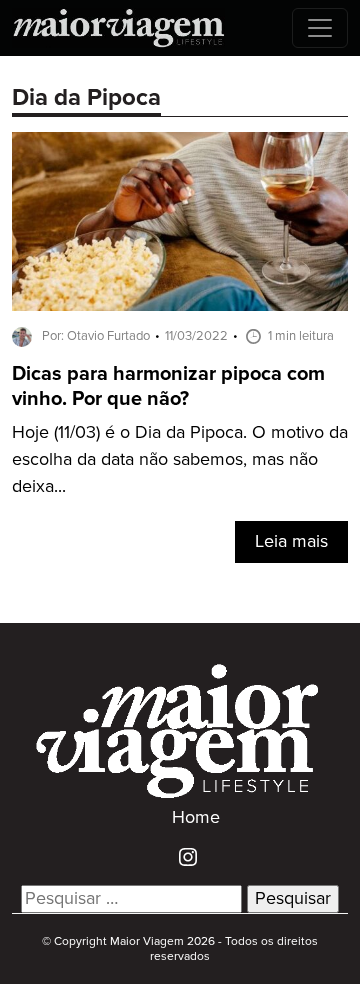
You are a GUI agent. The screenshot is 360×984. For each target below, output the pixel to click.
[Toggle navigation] (320, 28)
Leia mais (291, 542)
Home (196, 818)
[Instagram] (180, 857)
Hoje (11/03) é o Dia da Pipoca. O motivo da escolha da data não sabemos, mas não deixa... (180, 460)
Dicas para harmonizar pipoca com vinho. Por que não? (168, 387)
